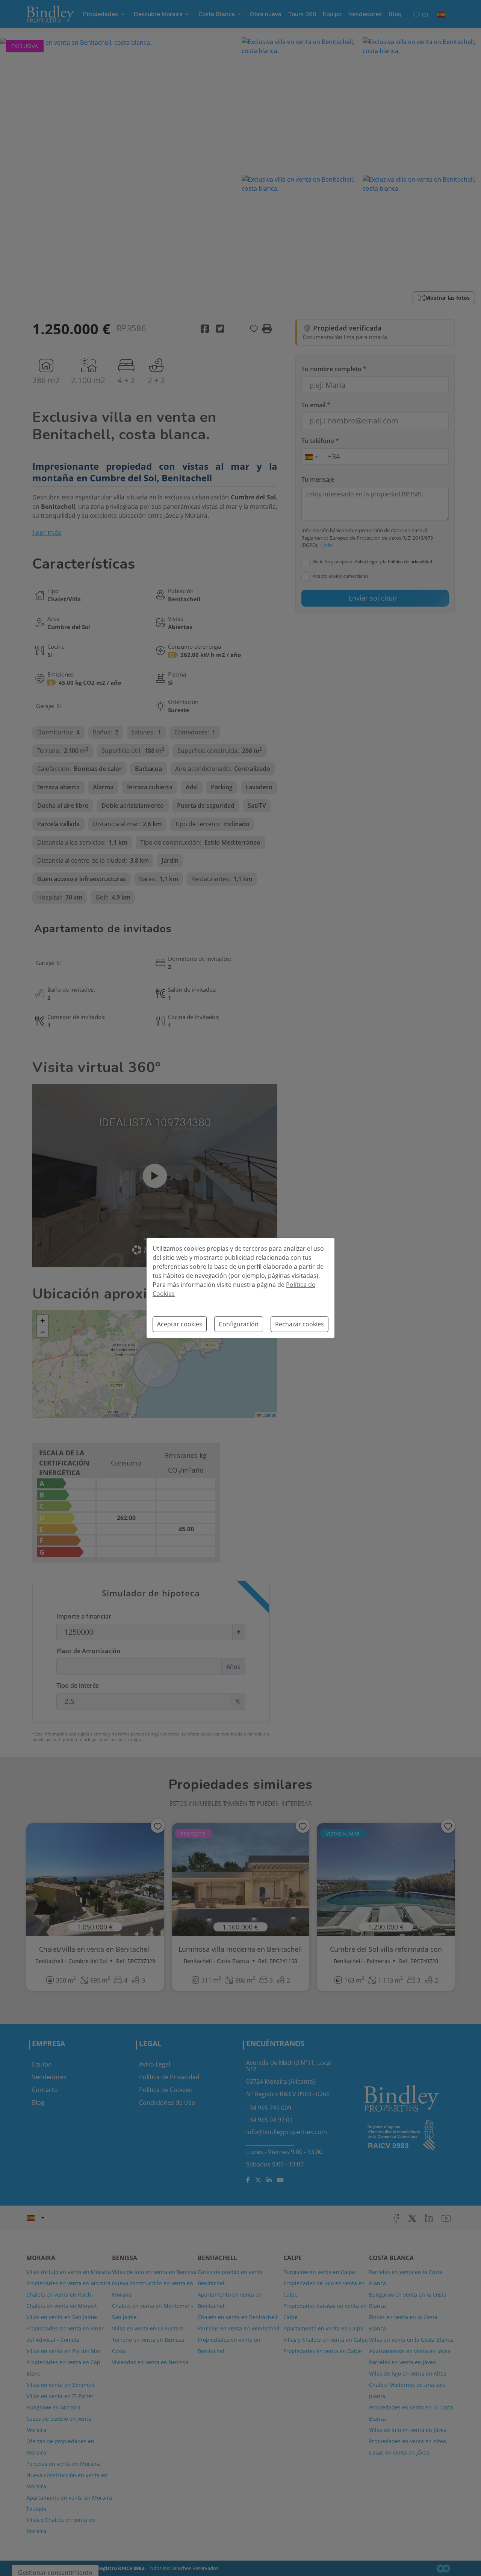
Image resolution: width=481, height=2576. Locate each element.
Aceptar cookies (180, 1324)
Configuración (239, 1324)
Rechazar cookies (299, 1324)
